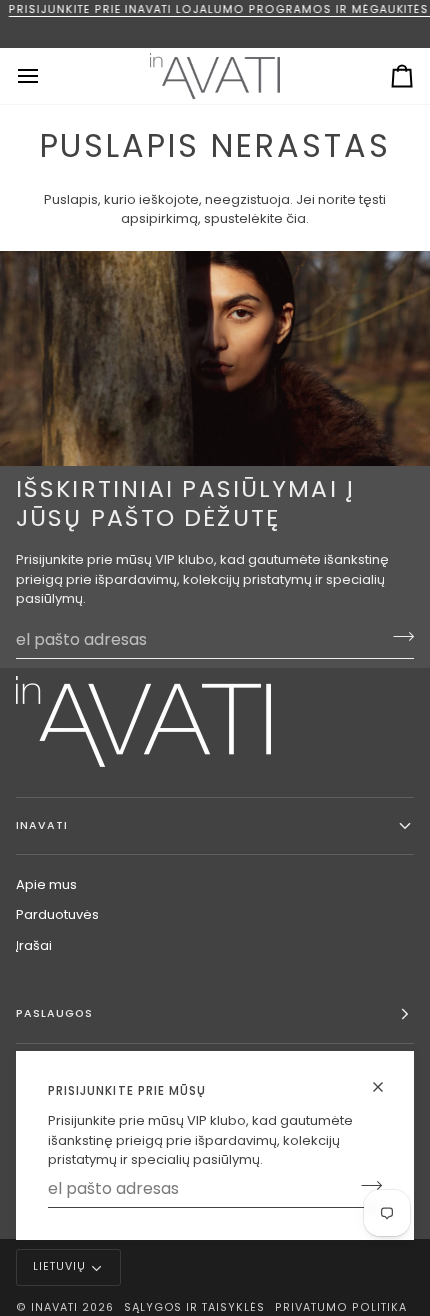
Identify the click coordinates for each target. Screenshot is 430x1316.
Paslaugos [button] (54, 1013)
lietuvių (59, 1266)
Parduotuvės (57, 914)
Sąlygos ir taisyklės (194, 1307)
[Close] (386, 1087)
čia (296, 218)
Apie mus (46, 884)
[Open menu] (46, 76)
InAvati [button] (42, 825)
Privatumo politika (341, 1307)
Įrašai (34, 945)
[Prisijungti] (365, 1186)
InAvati (54, 1307)
